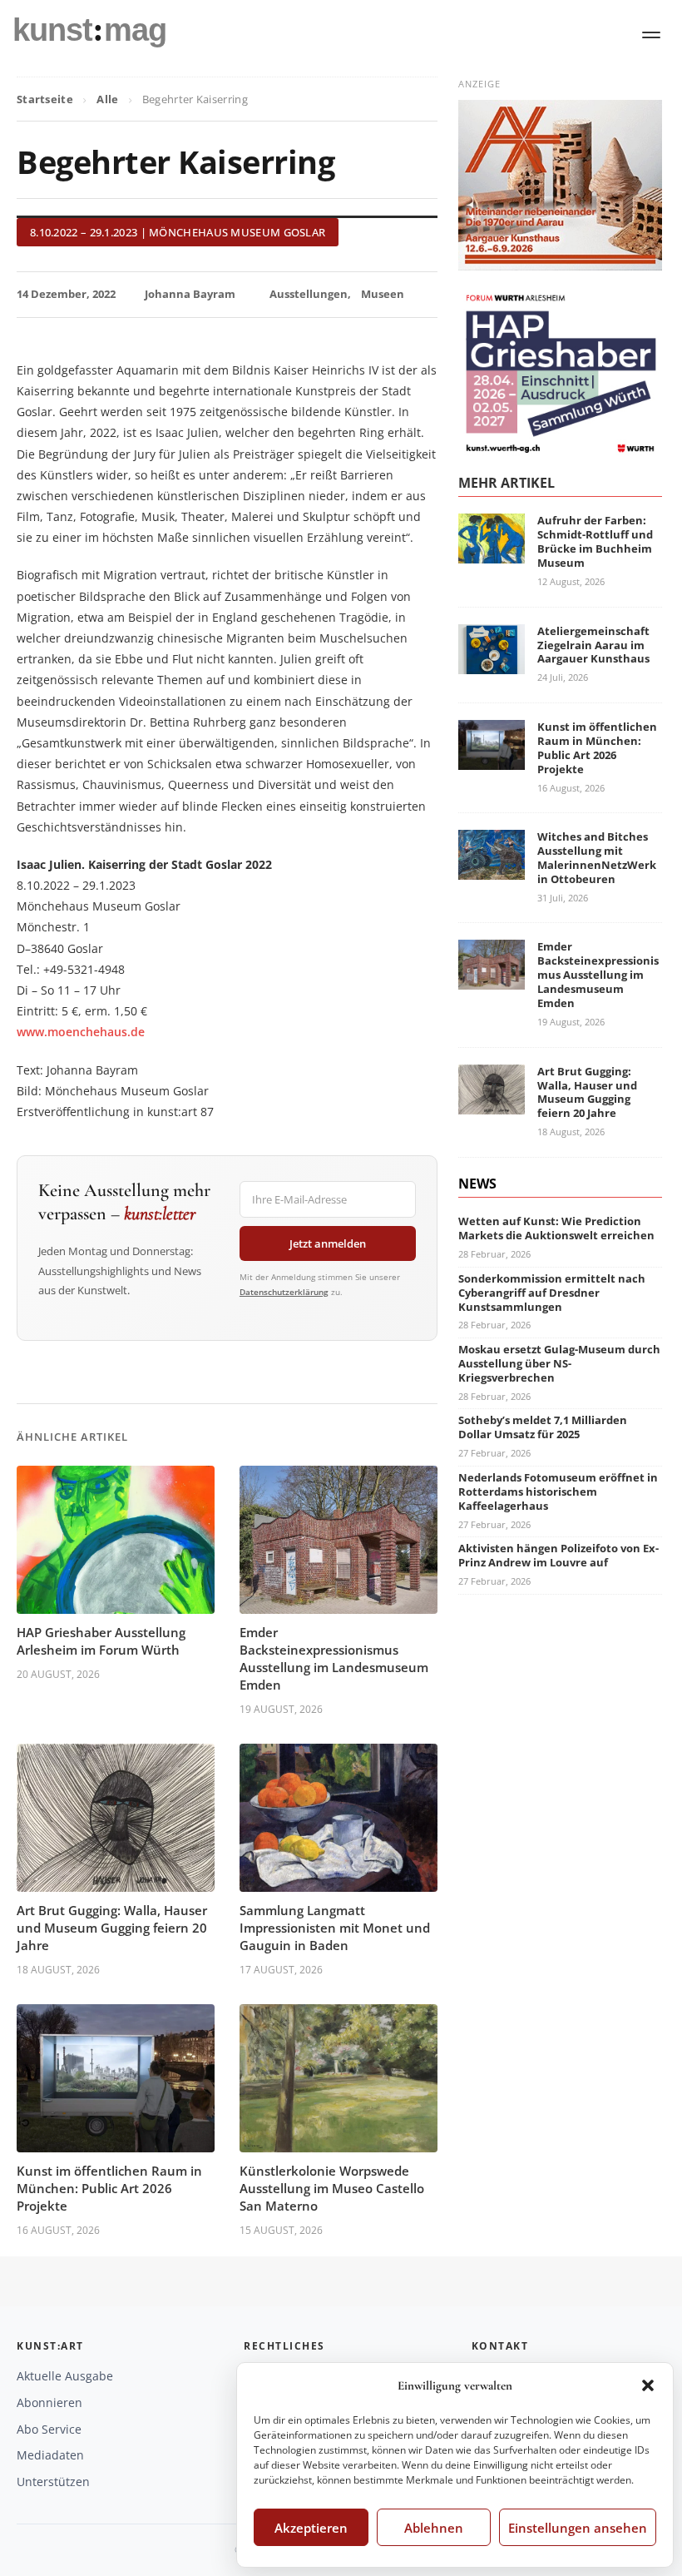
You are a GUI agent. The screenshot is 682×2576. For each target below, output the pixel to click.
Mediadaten (50, 2455)
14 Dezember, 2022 (66, 294)
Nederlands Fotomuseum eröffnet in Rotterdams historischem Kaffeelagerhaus (558, 1491)
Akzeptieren (311, 2528)
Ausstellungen (309, 294)
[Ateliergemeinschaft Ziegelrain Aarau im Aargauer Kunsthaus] (492, 664)
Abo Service (49, 2429)
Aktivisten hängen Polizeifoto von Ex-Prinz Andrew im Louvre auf (558, 1555)
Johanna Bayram (190, 294)
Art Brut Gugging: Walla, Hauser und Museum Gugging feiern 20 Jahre (112, 1928)
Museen (383, 294)
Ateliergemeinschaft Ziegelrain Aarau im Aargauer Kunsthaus (593, 645)
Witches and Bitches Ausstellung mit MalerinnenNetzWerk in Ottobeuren (597, 858)
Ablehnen (434, 2528)
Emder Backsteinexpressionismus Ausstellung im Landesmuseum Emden (334, 1658)
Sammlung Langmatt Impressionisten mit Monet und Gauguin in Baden (335, 1928)
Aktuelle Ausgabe (65, 2376)
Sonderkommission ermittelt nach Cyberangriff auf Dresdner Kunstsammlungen (552, 1293)
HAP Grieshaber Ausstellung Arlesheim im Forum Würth (101, 1641)
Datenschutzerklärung (284, 1292)
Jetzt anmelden (328, 1243)
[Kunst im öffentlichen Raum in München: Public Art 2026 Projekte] (492, 759)
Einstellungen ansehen (578, 2528)
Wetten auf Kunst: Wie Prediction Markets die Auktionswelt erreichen (556, 1228)
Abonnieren (49, 2402)
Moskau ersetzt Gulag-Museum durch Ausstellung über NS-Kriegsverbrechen (559, 1363)
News (477, 1184)
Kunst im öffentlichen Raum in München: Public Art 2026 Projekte (109, 2188)
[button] (648, 2385)
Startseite (45, 99)
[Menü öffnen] (651, 35)
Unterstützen (53, 2482)
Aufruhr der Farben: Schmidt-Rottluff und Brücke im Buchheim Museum (595, 541)
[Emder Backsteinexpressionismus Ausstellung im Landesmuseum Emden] (492, 980)
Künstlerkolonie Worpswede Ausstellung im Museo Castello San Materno (332, 2188)
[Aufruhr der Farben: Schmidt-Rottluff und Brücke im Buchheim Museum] (492, 554)
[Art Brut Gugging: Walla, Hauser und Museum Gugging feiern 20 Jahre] (492, 1104)
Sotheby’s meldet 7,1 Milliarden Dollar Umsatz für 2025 (543, 1427)
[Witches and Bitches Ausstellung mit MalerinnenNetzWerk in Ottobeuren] (492, 869)
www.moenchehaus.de (81, 1032)
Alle (107, 99)
